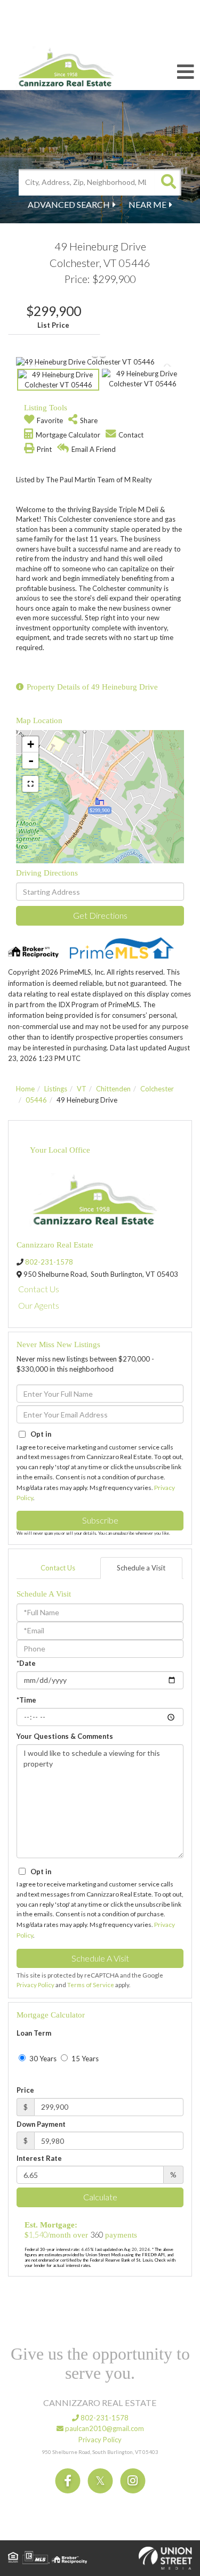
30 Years (42, 2059)
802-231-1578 (49, 1262)
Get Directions (100, 915)
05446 (36, 1100)
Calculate (100, 2197)
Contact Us (39, 1289)
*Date (26, 1663)
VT (82, 1089)
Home (25, 1089)
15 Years (84, 2059)
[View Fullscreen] (30, 784)
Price (25, 2090)
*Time (26, 1700)
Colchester (157, 1089)
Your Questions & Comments (65, 1736)
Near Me (147, 204)
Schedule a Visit (141, 1568)
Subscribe (100, 1520)
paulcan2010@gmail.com (104, 2428)
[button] (168, 182)
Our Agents (39, 1305)
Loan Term (34, 2033)
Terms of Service (91, 1985)
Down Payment (41, 2124)
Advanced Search (69, 204)
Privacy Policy (35, 1985)
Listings (56, 1089)
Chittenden (113, 1089)
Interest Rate (39, 2158)
